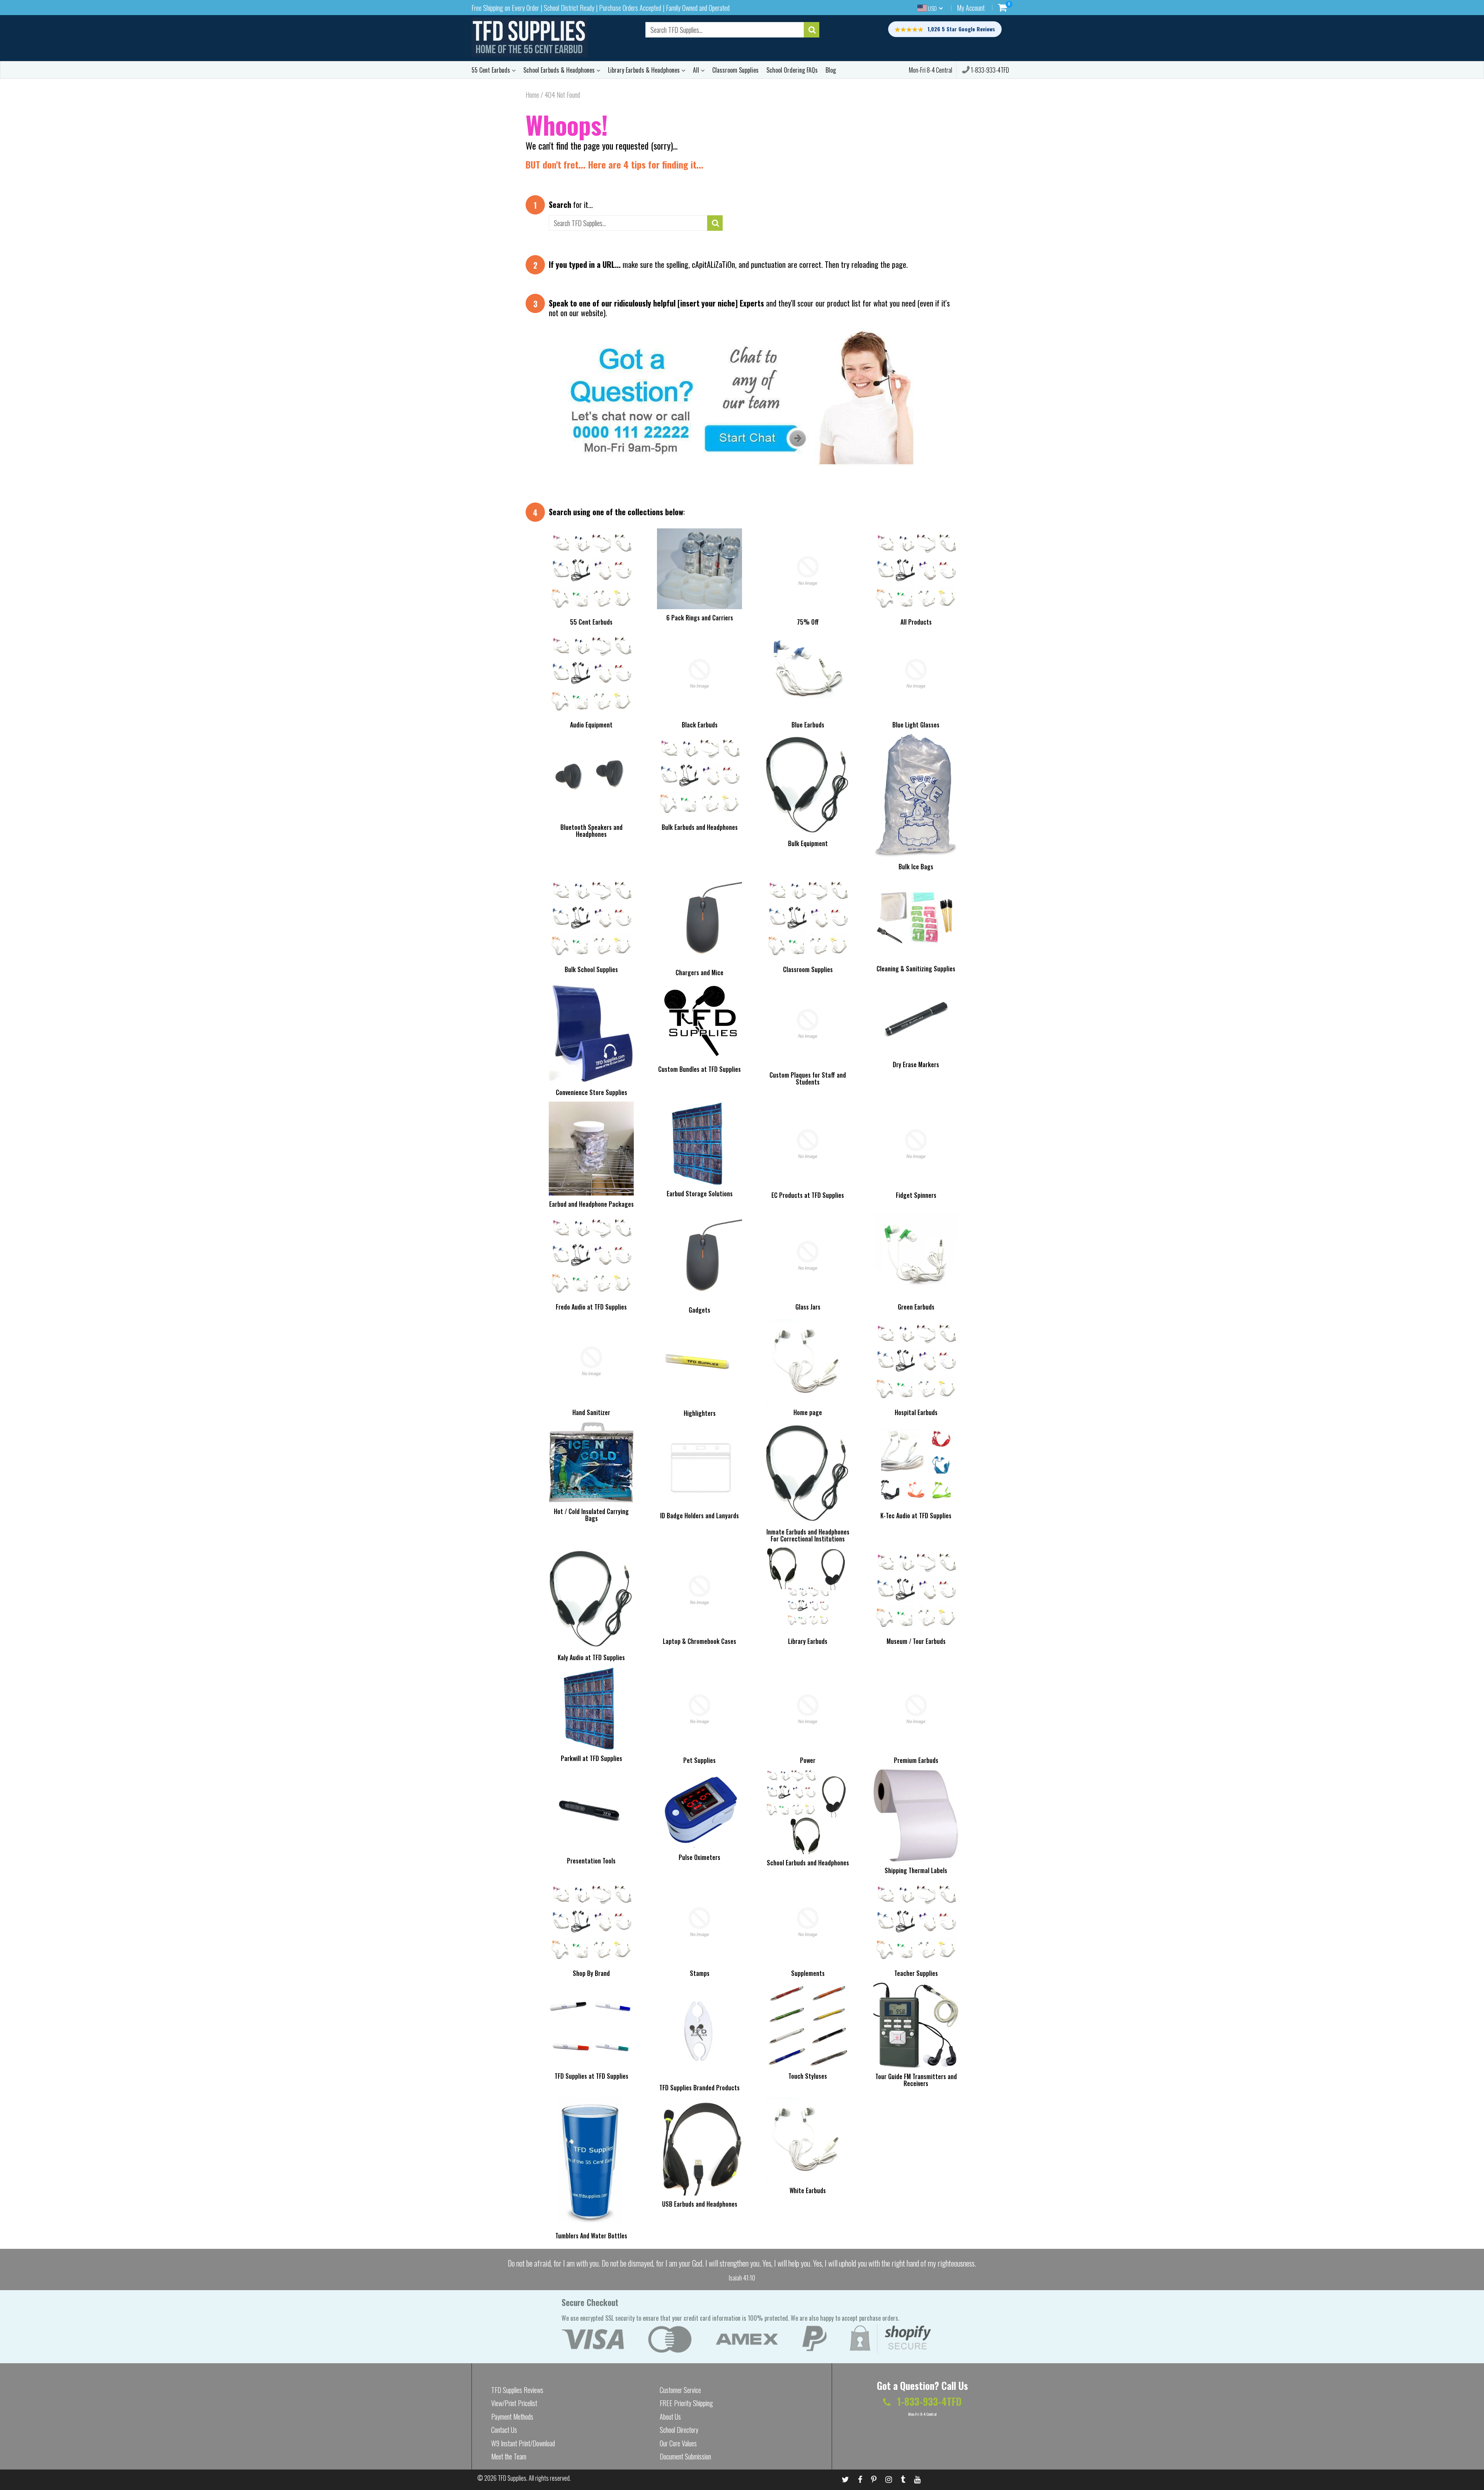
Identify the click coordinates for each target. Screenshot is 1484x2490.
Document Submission (685, 2456)
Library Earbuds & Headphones (645, 70)
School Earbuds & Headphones (560, 70)
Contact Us (504, 2430)
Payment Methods (512, 2417)
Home (532, 95)
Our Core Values (678, 2443)
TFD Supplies (512, 2478)
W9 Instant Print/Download (523, 2443)
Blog (831, 70)
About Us (670, 2417)
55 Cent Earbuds (492, 70)
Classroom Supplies (735, 70)
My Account (971, 8)
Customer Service (680, 2390)
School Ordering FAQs (792, 70)
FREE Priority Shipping (686, 2403)
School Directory (679, 2430)
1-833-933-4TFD (989, 70)
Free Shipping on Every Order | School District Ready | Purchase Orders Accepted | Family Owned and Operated (601, 8)
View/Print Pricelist (514, 2403)
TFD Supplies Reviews (517, 2390)
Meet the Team (509, 2456)
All (697, 70)
